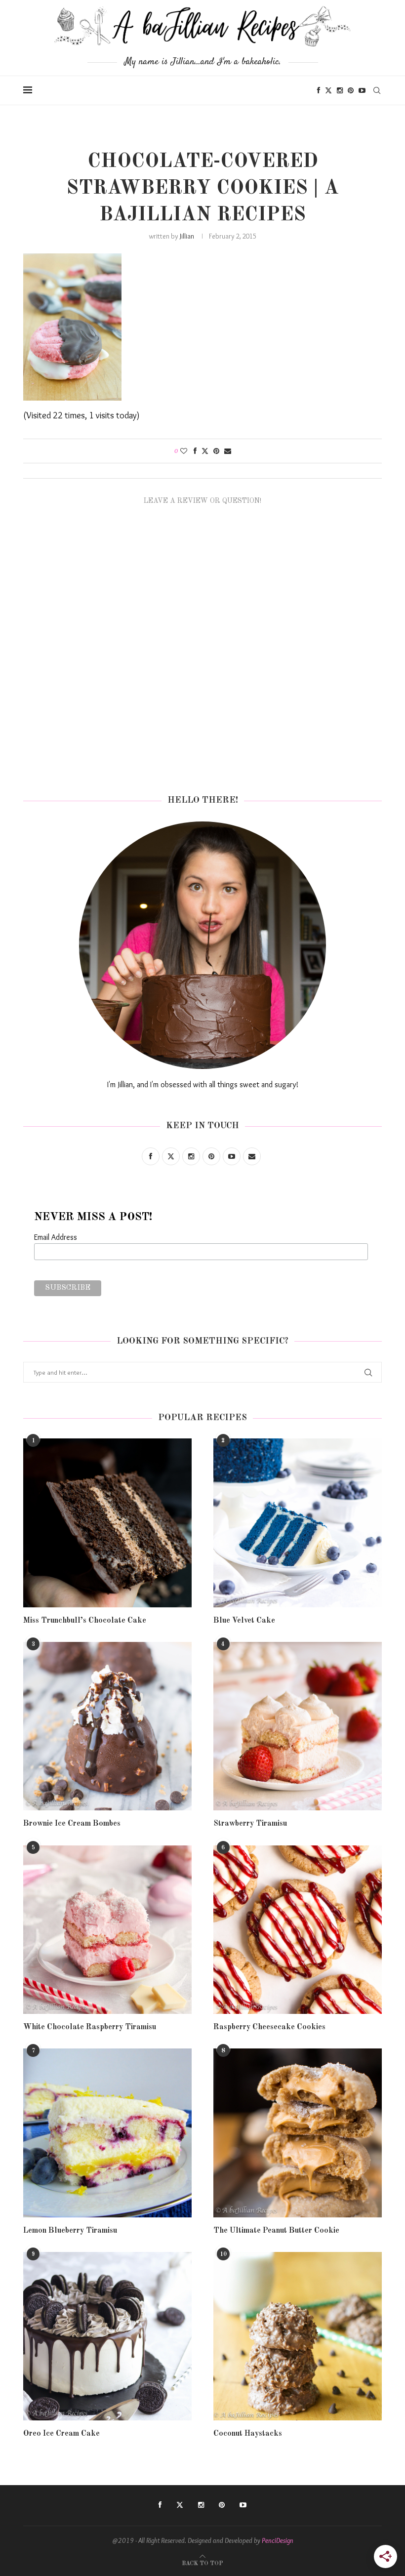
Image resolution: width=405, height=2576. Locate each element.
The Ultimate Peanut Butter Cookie (276, 2231)
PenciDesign (278, 2540)
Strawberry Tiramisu (250, 1824)
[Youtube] (362, 90)
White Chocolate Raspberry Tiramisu (90, 2027)
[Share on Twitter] (205, 451)
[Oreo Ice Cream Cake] (107, 2336)
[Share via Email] (228, 451)
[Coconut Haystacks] (298, 2336)
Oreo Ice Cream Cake (61, 2434)
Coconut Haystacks (248, 2434)
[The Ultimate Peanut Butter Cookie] (298, 2133)
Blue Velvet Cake (244, 1621)
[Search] (377, 90)
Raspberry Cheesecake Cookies (269, 2027)
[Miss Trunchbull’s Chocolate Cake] (107, 1523)
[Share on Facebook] (195, 451)
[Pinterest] (351, 90)
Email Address (56, 1237)
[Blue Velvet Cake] (298, 1523)
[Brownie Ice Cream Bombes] (107, 1726)
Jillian (187, 236)
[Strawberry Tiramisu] (298, 1726)
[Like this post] (184, 451)
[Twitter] (328, 90)
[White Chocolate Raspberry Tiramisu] (107, 1930)
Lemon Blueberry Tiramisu (70, 2231)
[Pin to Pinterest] (216, 451)
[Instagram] (340, 90)
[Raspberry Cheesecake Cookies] (298, 1930)
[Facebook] (319, 90)
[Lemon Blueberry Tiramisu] (107, 2133)
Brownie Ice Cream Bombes (72, 1824)
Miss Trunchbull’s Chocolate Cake (85, 1621)
